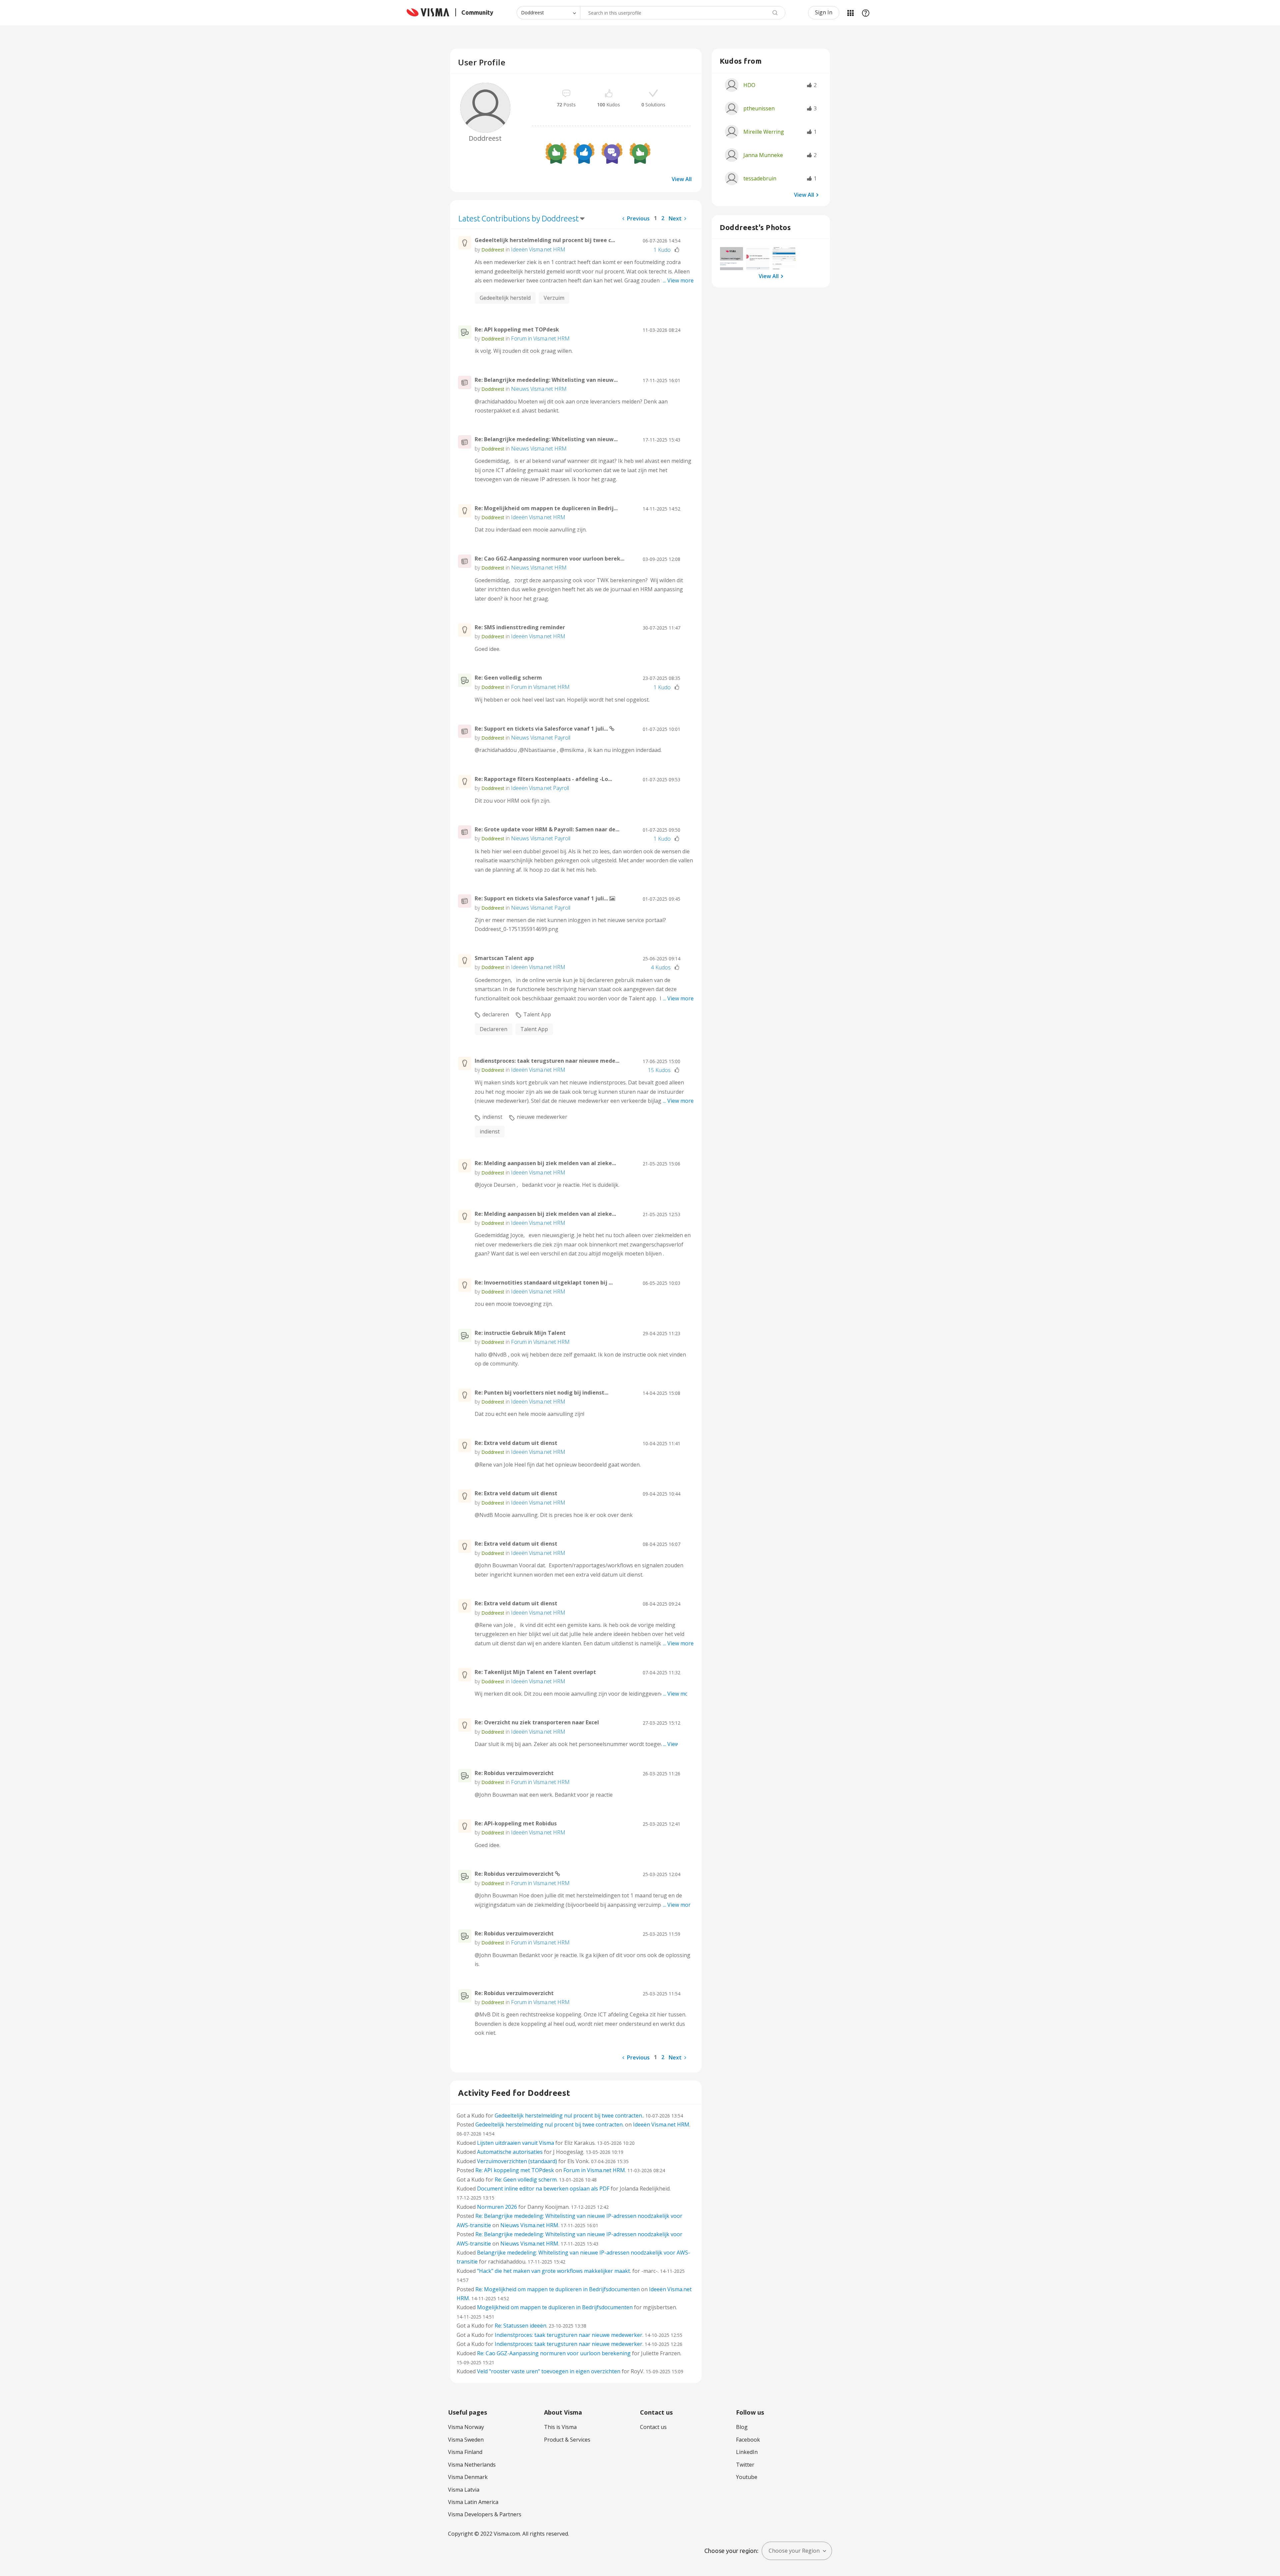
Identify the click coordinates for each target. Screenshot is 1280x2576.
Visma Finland (465, 2452)
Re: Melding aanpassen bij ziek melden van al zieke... (545, 1163)
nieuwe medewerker (542, 1117)
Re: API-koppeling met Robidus (516, 1823)
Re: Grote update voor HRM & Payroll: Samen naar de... (547, 829)
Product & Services (567, 2440)
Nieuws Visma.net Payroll (541, 738)
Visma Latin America (473, 2502)
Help (866, 13)
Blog (742, 2427)
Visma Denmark (468, 2477)
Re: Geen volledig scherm (508, 678)
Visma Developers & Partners (485, 2514)
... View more (678, 280)
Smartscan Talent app (504, 958)
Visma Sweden (466, 2440)
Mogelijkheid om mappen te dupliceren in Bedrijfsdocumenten (555, 2307)
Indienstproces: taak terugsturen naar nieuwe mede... (547, 1061)
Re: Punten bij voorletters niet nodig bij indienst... (541, 1393)
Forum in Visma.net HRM (540, 338)
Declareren (493, 1029)
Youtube (747, 2477)
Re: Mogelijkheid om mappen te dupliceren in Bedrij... (546, 508)
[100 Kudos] (556, 153)
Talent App (537, 1014)
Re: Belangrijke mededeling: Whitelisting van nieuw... (546, 380)
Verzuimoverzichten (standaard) (517, 2161)
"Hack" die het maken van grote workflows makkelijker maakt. (554, 2271)
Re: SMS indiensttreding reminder (520, 627)
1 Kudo (662, 250)
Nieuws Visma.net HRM (539, 389)
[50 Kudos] (640, 153)
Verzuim (554, 298)
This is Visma (560, 2427)
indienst (492, 1117)
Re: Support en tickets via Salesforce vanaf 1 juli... (542, 729)
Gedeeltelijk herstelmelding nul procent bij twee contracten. (569, 2115)
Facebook (748, 2440)
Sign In (824, 12)
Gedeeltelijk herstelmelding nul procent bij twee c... (545, 240)
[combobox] (683, 13)
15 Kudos (659, 1070)
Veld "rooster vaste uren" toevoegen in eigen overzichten (549, 2371)
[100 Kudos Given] (584, 153)
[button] (731, 259)
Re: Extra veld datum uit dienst (516, 1443)
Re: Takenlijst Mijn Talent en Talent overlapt (535, 1672)
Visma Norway (466, 2427)
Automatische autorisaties (510, 2152)
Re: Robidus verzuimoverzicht (514, 1773)
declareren (496, 1014)
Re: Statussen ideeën (520, 2326)
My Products (850, 13)
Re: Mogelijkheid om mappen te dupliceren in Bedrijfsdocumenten (557, 2289)
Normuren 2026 (497, 2207)
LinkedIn (747, 2452)
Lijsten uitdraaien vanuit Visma (515, 2143)
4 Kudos (661, 967)
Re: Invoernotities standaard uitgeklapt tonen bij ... (544, 1282)
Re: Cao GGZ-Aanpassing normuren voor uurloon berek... (549, 559)
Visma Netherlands (472, 2465)
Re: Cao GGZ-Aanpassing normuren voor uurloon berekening (554, 2353)
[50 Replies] (612, 153)
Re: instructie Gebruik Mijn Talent (520, 1333)
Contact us (653, 2427)
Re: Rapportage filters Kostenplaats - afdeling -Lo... (543, 779)
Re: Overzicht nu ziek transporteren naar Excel (537, 1722)
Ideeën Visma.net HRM (538, 249)
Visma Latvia (464, 2490)
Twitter (745, 2465)
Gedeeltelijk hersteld (505, 298)
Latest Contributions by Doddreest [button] (518, 219)
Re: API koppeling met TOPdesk (517, 329)
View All (682, 179)
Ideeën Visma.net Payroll (540, 788)
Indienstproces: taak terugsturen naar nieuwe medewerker (568, 2335)
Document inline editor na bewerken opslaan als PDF (543, 2189)
